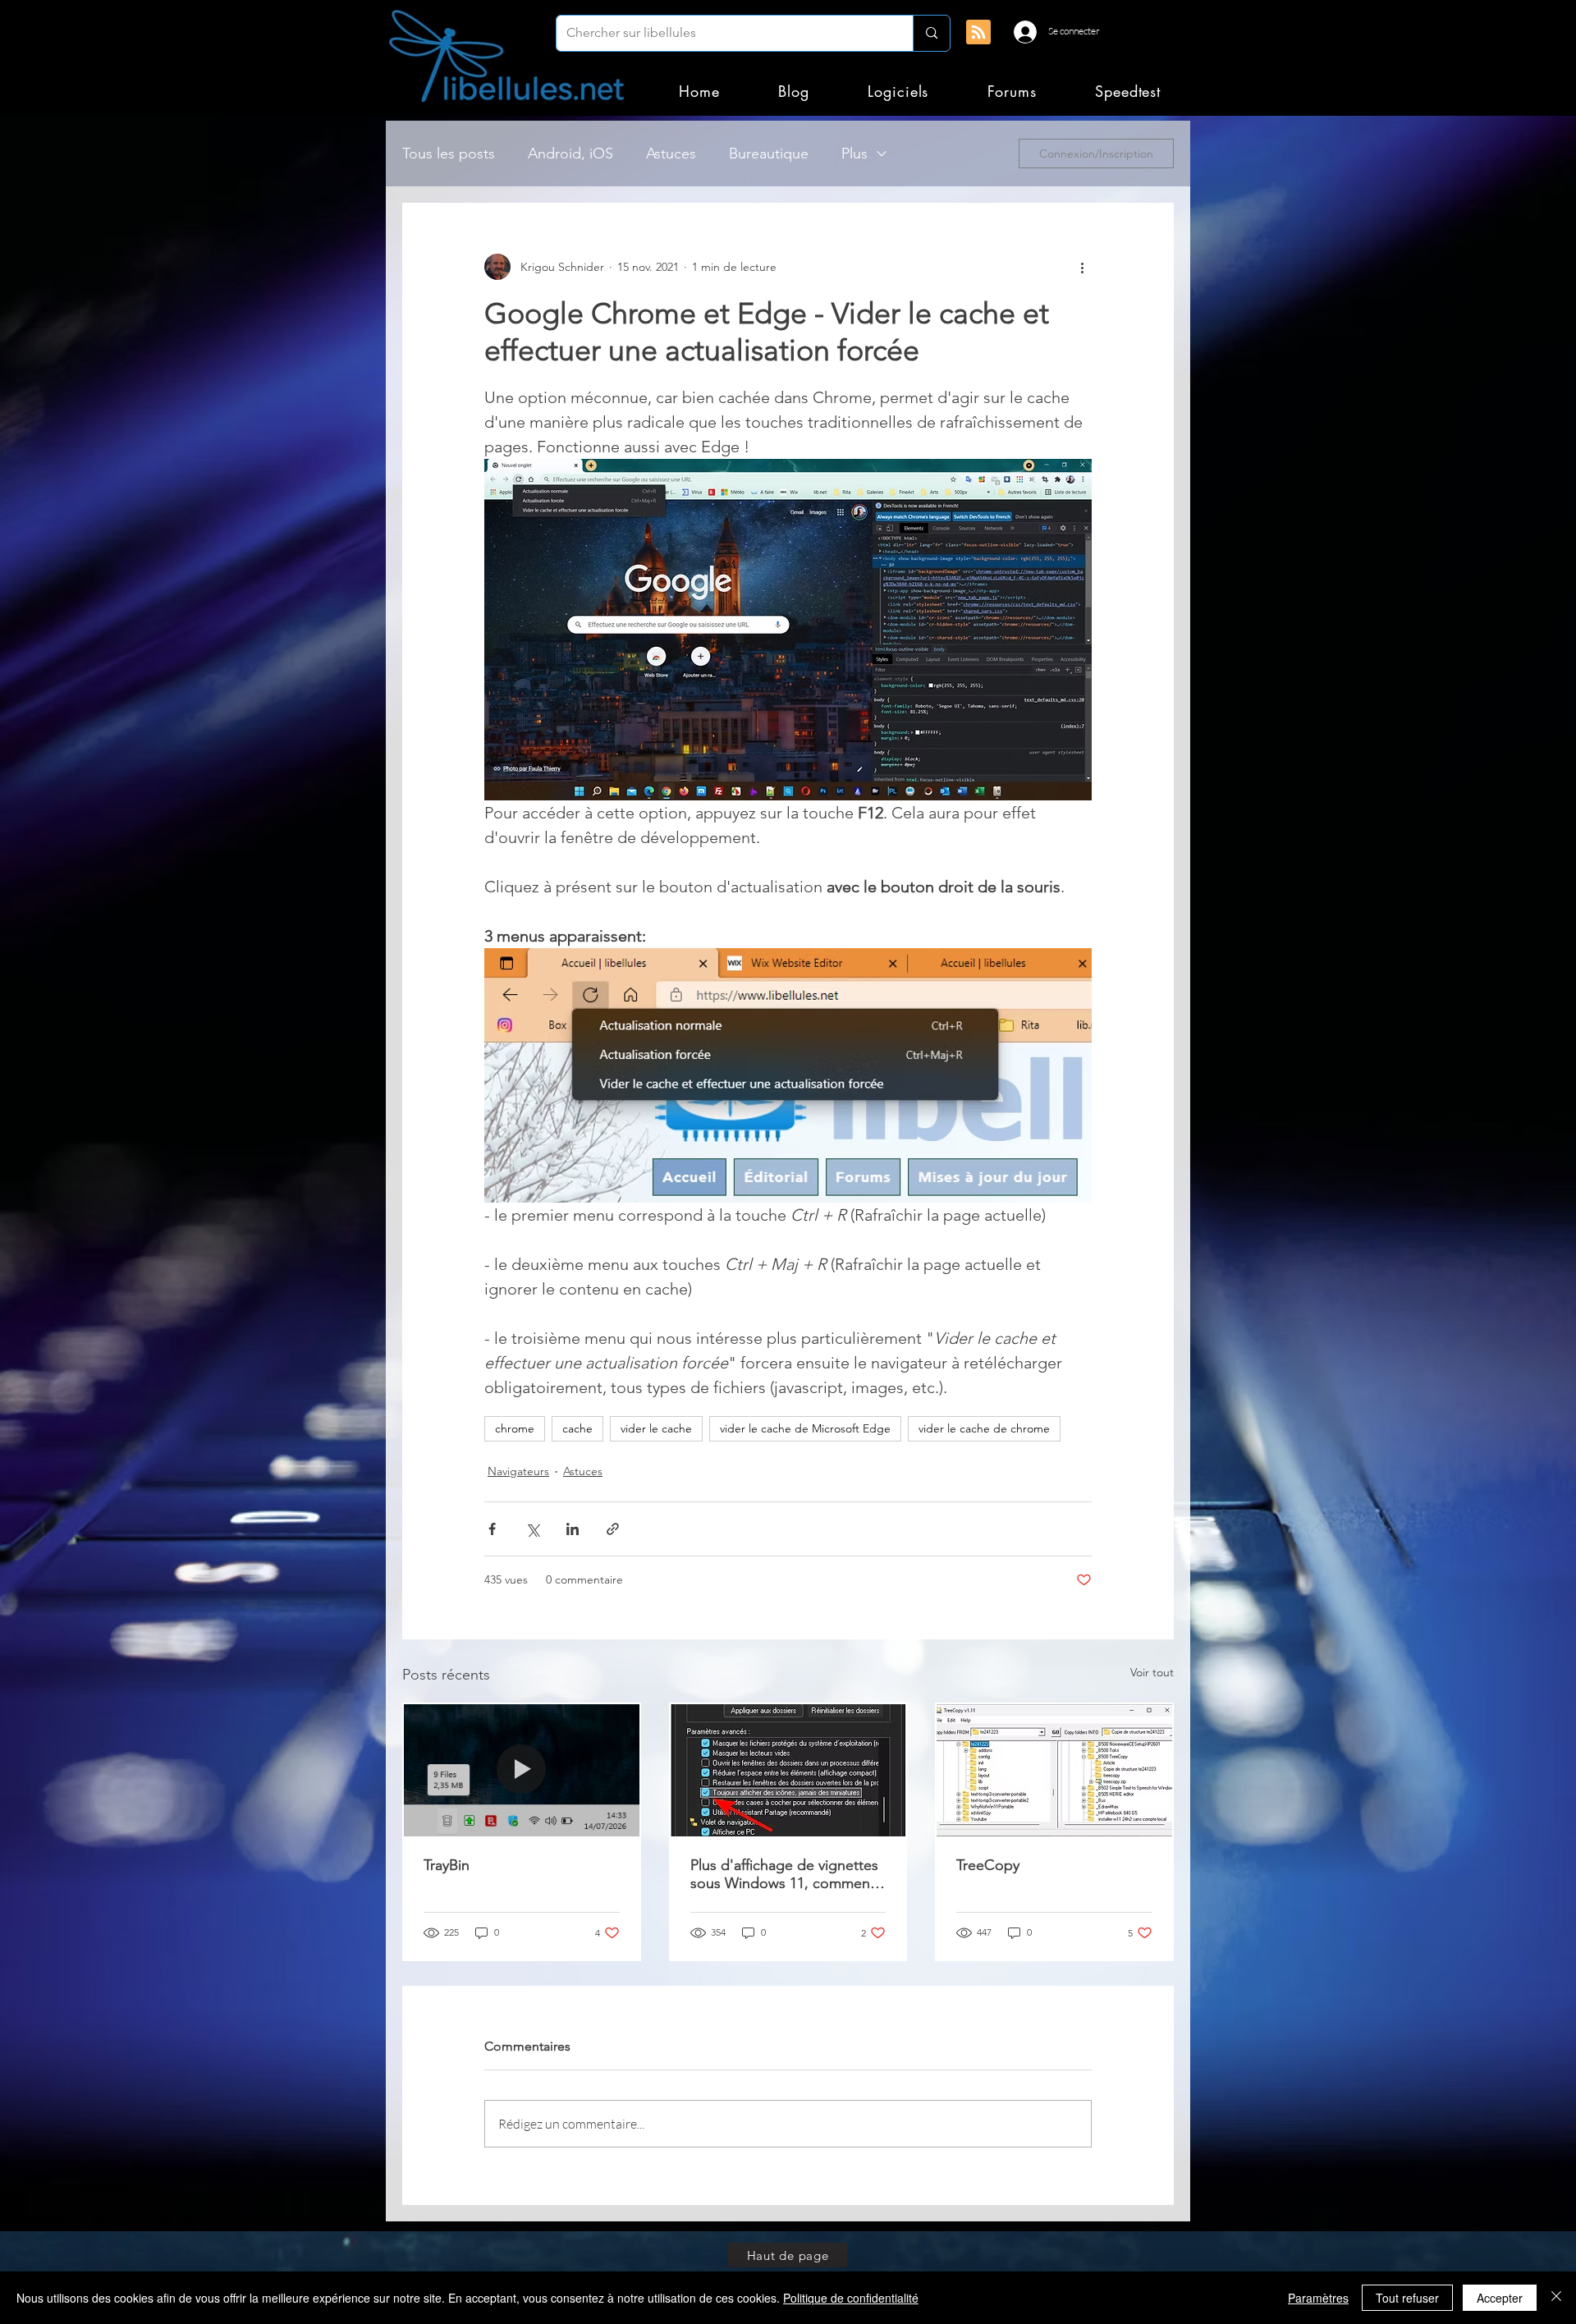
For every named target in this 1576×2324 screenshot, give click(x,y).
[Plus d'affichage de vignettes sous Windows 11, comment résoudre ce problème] (788, 1770)
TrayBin (447, 1865)
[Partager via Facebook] (492, 1529)
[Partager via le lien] (613, 1529)
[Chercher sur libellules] (931, 33)
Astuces (671, 154)
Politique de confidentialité (851, 2298)
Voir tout (1152, 1672)
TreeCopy (988, 1865)
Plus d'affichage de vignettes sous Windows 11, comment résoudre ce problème (784, 1874)
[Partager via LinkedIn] (573, 1529)
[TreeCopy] (1054, 1770)
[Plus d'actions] (1082, 267)
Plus (854, 154)
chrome (515, 1428)
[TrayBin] (522, 1770)
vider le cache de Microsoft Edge (805, 1428)
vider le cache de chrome (984, 1428)
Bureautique (769, 154)
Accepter (1500, 2298)
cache (577, 1428)
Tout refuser (1407, 2298)
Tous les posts (449, 154)
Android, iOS (570, 154)
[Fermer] (1556, 2298)
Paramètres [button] (1318, 2298)
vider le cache (656, 1428)
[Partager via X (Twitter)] (532, 1529)
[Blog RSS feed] (978, 33)
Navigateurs (518, 1471)
